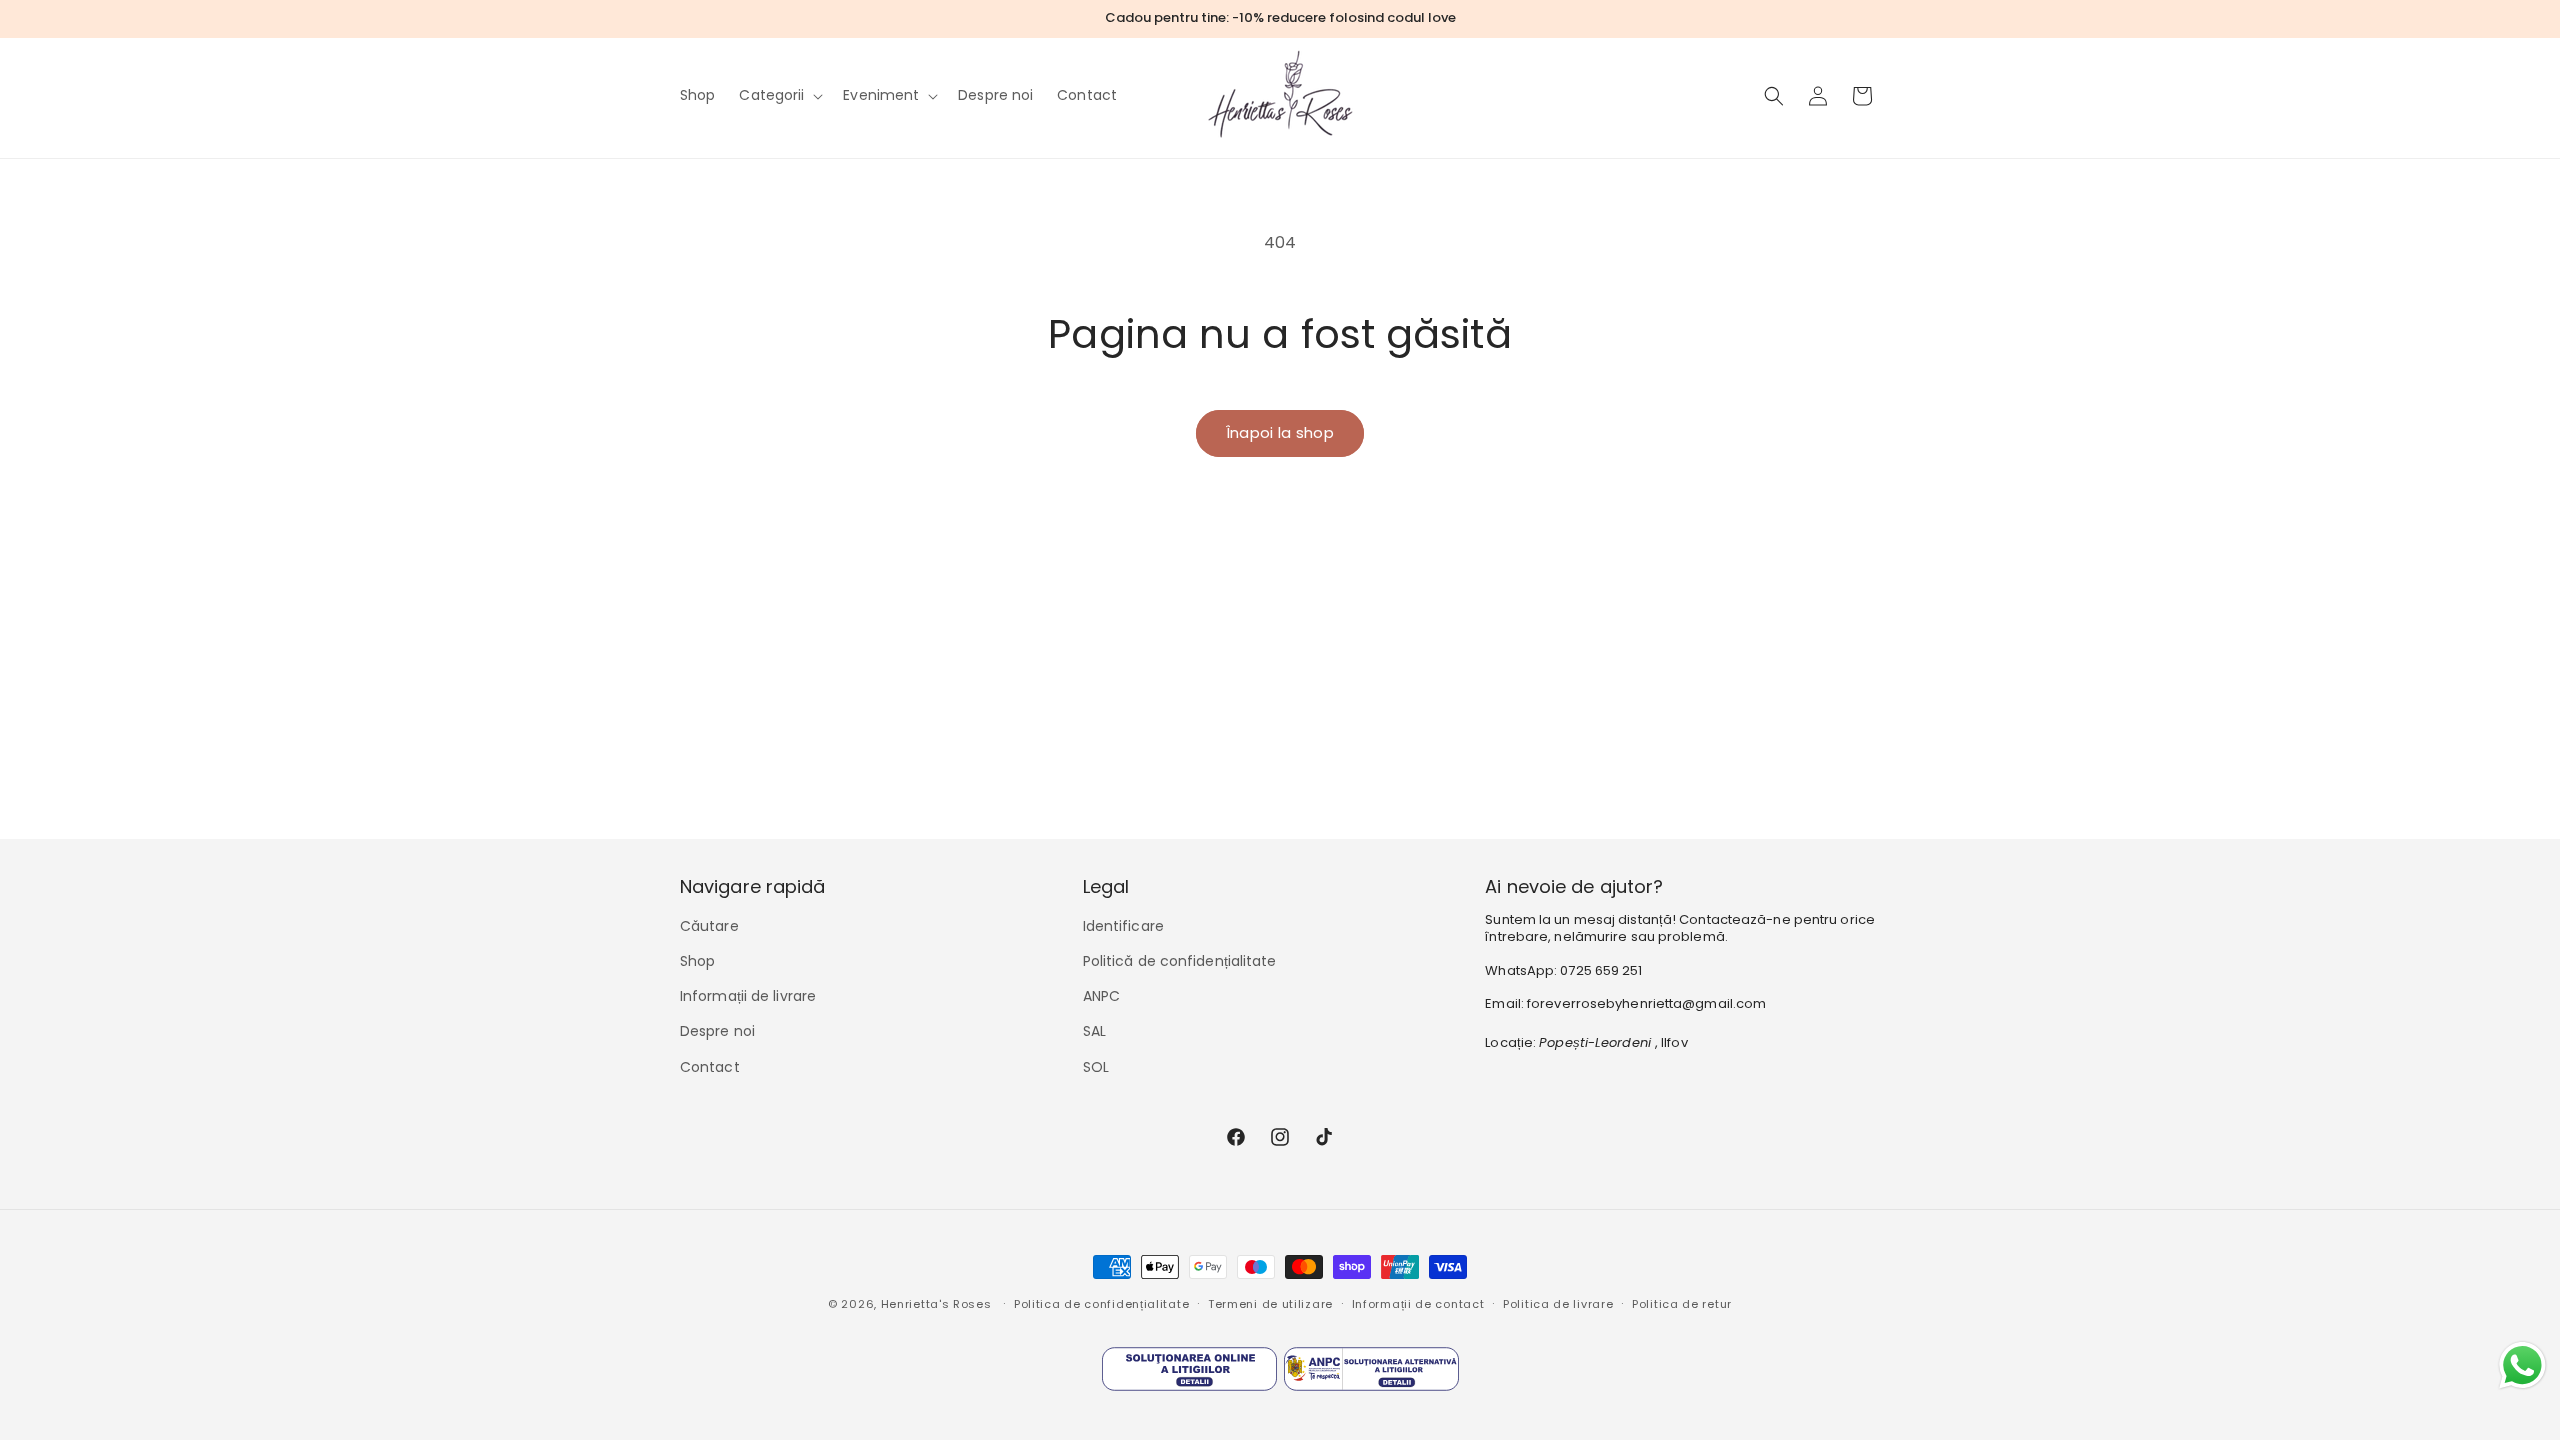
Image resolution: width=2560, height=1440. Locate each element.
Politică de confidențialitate (1180, 961)
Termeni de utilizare (1270, 1304)
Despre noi (717, 1031)
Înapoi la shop (1280, 432)
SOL (1096, 1067)
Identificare (1123, 926)
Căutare (709, 926)
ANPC (1101, 996)
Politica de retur (1682, 1304)
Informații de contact (1418, 1304)
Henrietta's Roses (936, 1304)
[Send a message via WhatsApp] (2522, 1365)
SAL (1094, 1031)
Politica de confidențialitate (1101, 1304)
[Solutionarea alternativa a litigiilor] (1371, 1374)
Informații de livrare (748, 996)
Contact (710, 1067)
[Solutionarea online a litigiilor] (1189, 1374)
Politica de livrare (1558, 1304)
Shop (697, 961)
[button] (779, 95)
